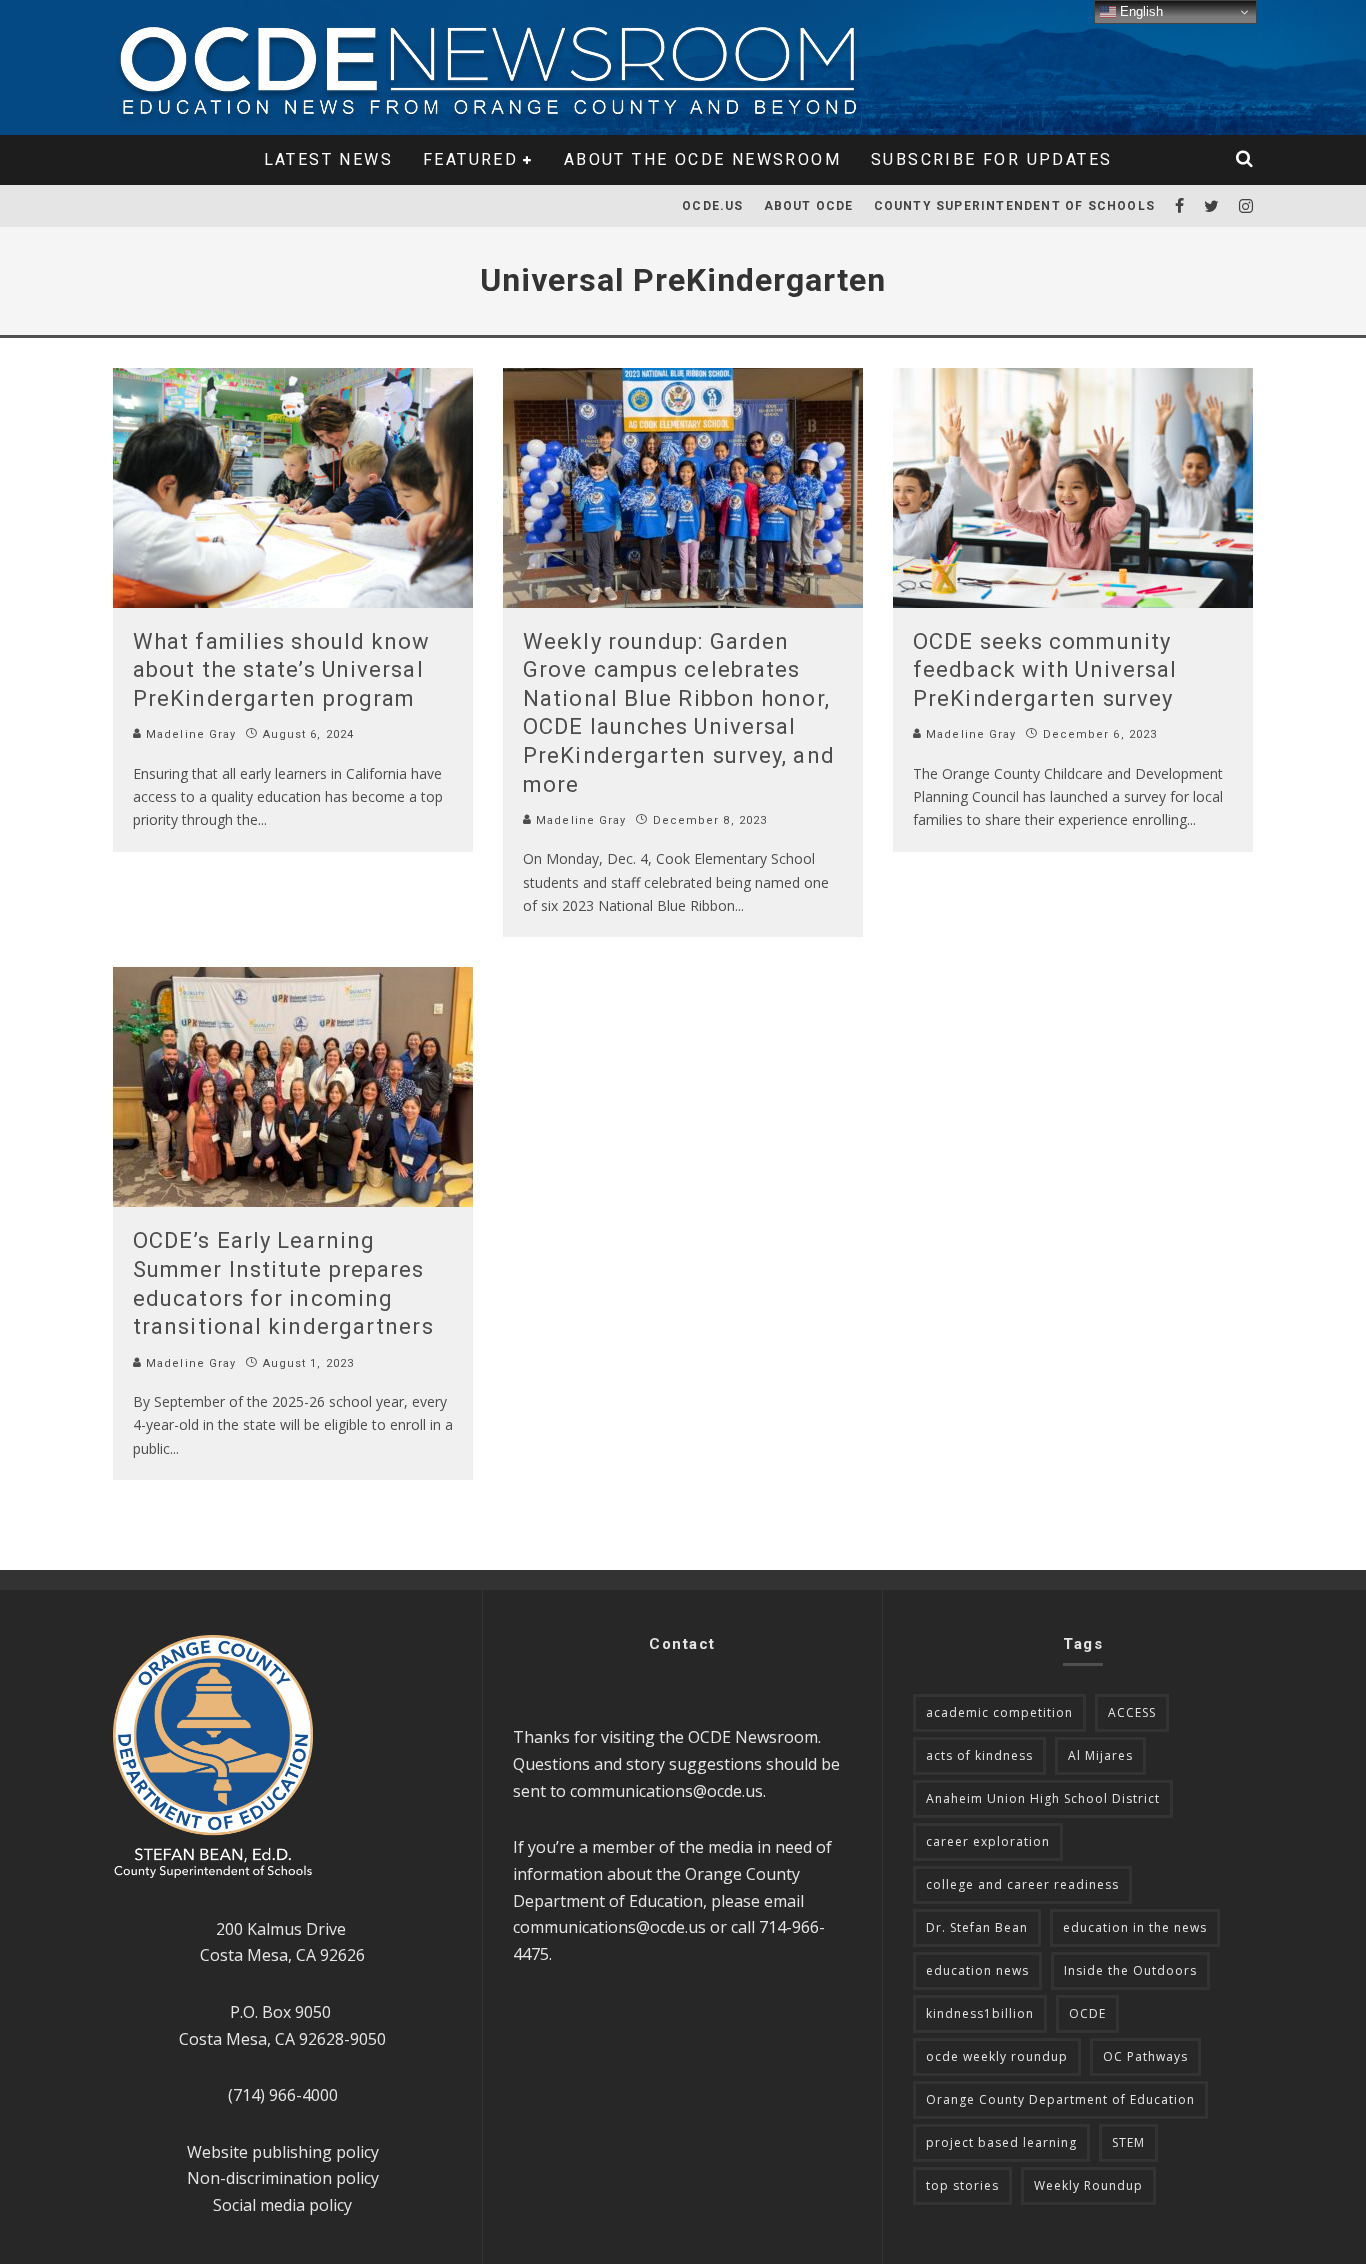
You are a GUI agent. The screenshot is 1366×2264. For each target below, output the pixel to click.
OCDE (1087, 2013)
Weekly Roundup (1088, 2185)
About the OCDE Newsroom (702, 159)
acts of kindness (979, 1755)
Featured (470, 159)
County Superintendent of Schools (1014, 206)
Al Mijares (1100, 1755)
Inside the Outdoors (1130, 1970)
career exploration (988, 1841)
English (1139, 11)
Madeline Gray (189, 734)
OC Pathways (1145, 2056)
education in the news (1135, 1927)
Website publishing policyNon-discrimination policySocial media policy (283, 2178)
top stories (962, 2185)
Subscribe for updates (991, 159)
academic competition (999, 1712)
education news (977, 1970)
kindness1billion (980, 2013)
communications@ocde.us (666, 1791)
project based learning (1001, 2142)
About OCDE (809, 206)
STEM (1128, 2142)
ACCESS (1132, 1712)
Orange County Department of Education (1060, 2099)
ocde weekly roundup (997, 2056)
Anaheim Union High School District (1043, 1798)
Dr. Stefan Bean (977, 1927)
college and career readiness (1022, 1884)
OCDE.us (712, 206)
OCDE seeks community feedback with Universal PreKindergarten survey (1045, 670)
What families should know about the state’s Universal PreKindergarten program (282, 670)
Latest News (328, 159)
